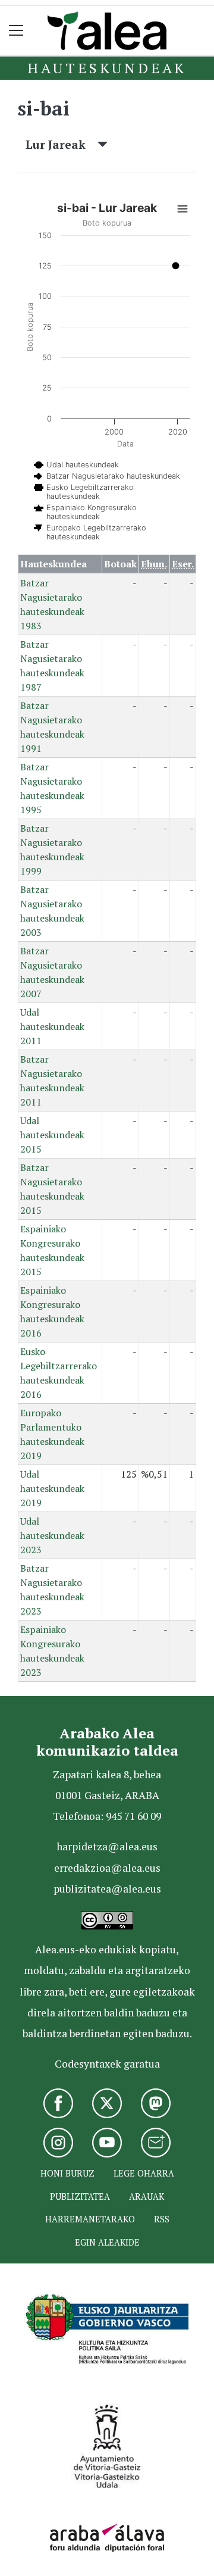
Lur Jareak (62, 144)
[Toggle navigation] (16, 31)
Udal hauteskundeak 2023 (52, 1535)
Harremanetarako (90, 2219)
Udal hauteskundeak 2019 (52, 1488)
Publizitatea (80, 2196)
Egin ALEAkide (107, 2242)
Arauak (147, 2196)
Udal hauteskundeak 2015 (52, 1135)
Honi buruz (67, 2173)
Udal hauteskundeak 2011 (52, 1026)
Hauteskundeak (107, 68)
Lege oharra (144, 2173)
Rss (162, 2219)
